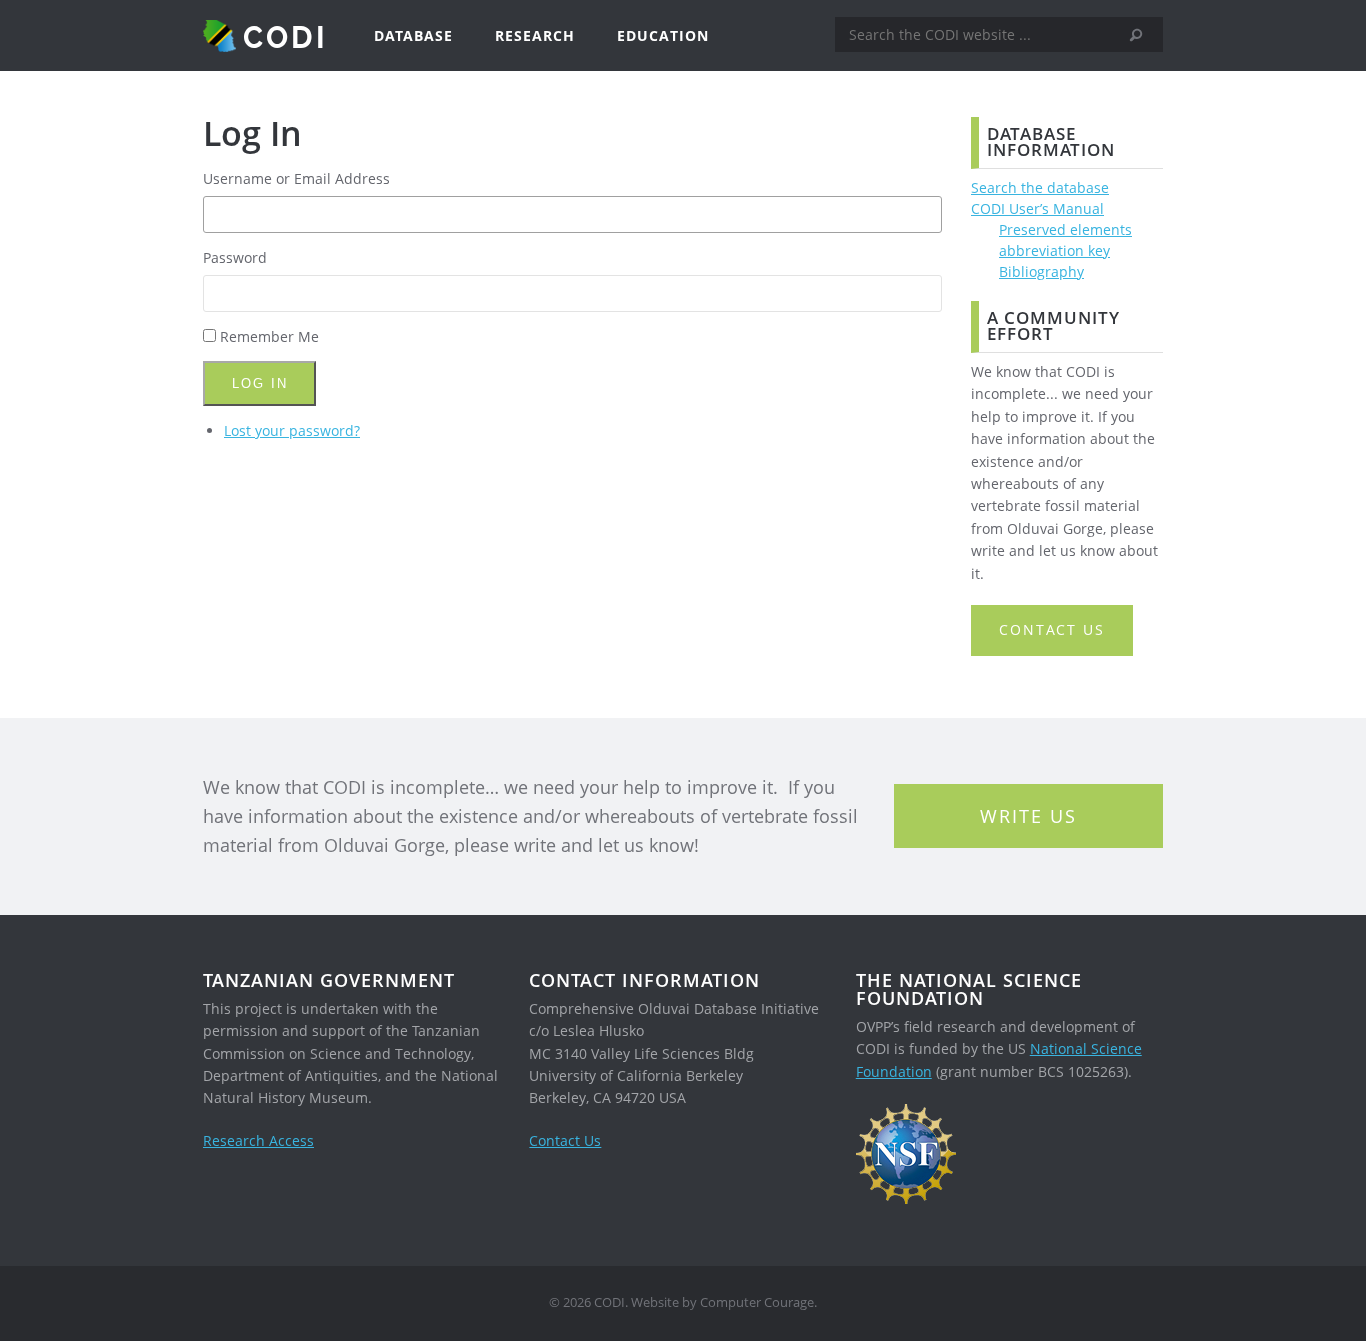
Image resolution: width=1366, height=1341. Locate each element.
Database (413, 35)
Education (663, 35)
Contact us (1052, 629)
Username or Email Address (296, 178)
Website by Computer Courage (722, 1302)
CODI (285, 36)
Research (535, 35)
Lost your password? (292, 430)
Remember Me (269, 336)
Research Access (258, 1140)
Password (235, 257)
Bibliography (1041, 271)
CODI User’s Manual (1037, 208)
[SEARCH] (1143, 35)
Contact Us (565, 1140)
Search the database (1040, 187)
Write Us (1028, 816)
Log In (260, 383)
